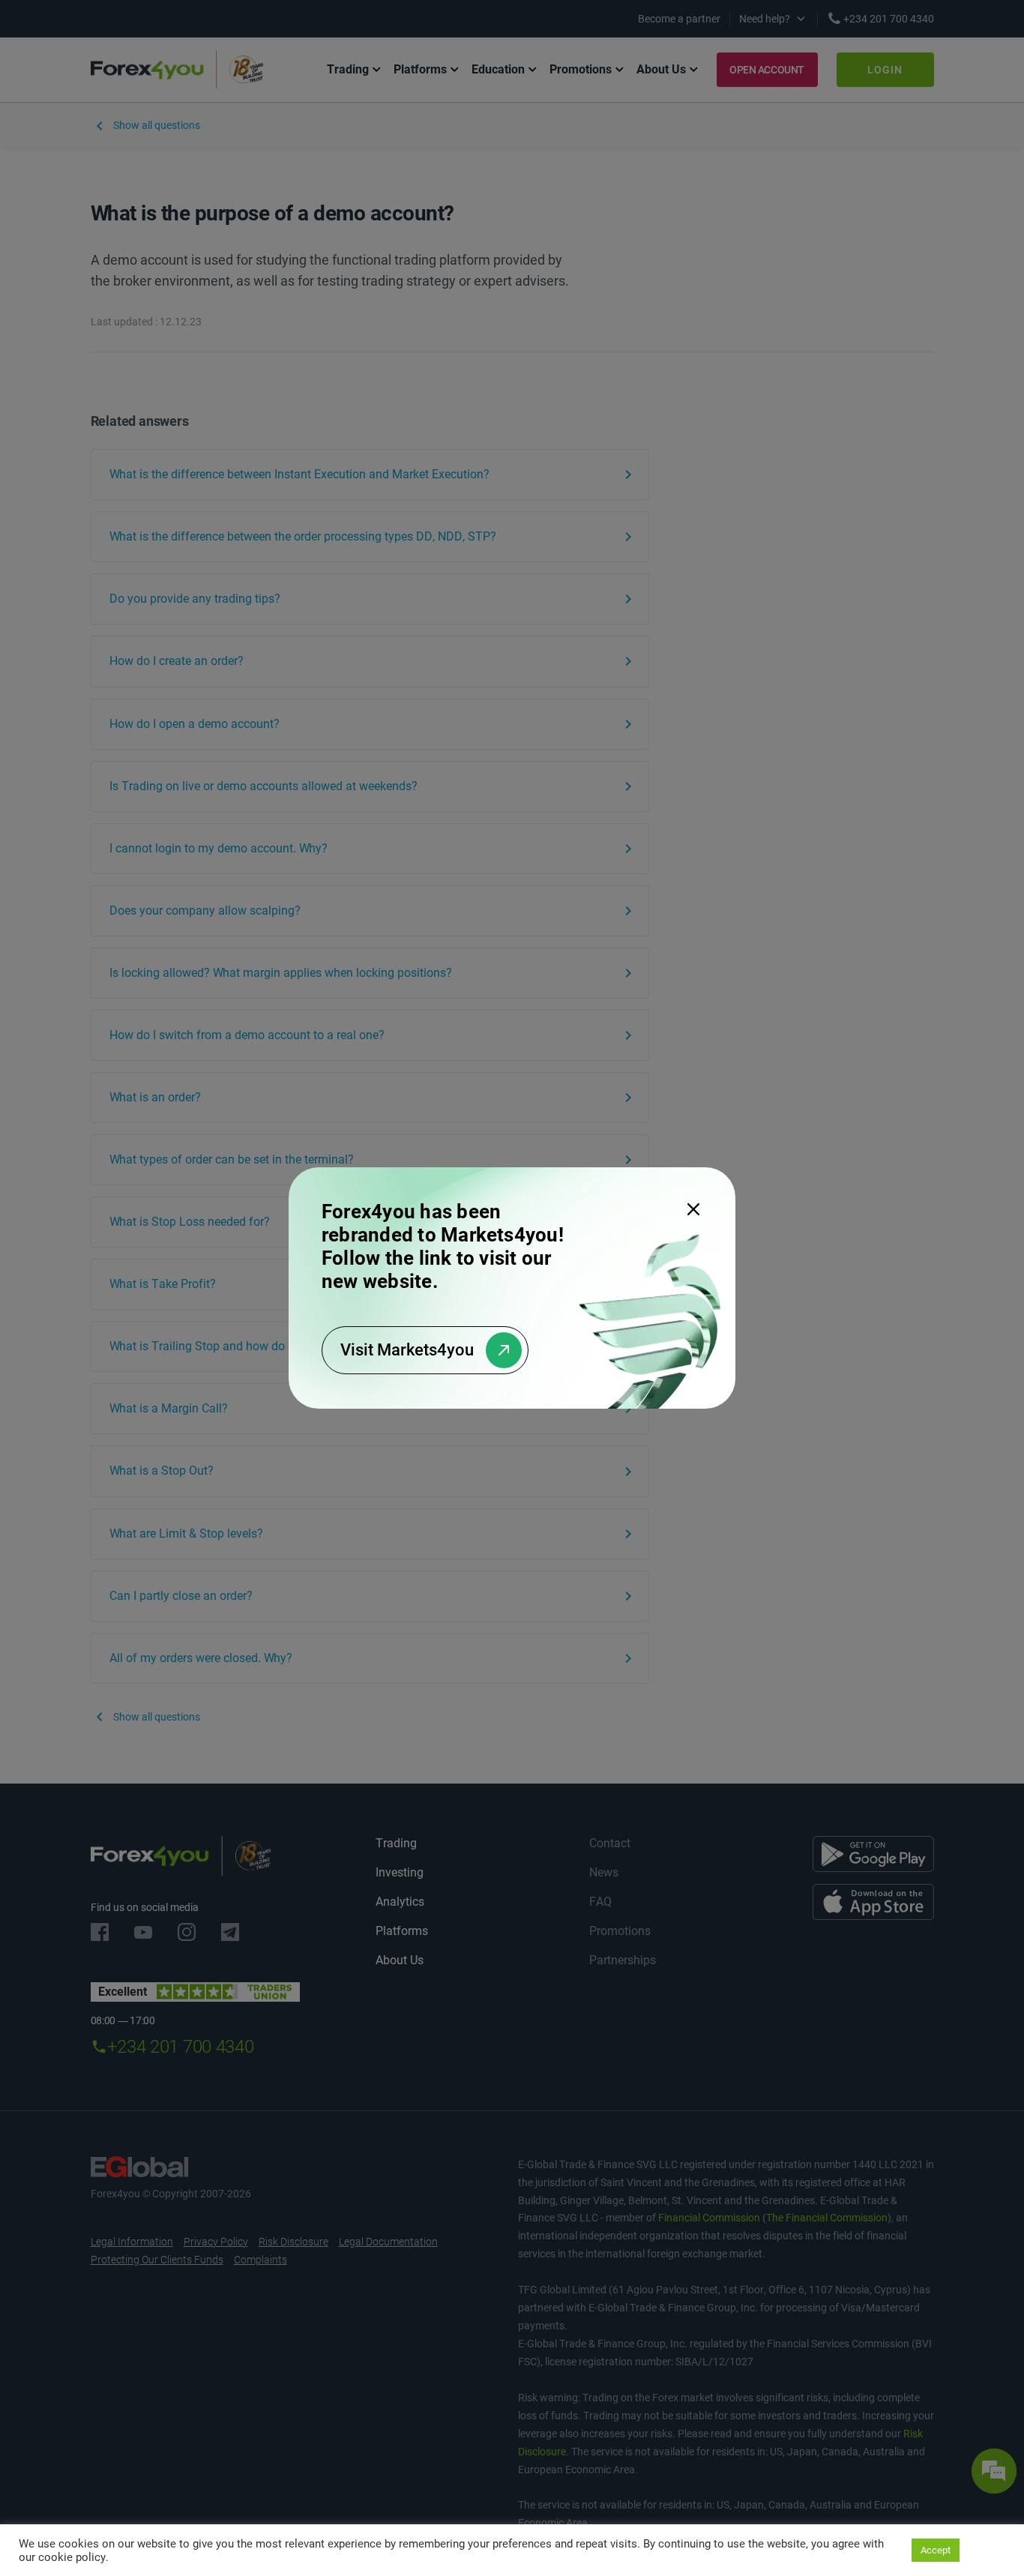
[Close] (693, 1209)
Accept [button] (936, 2550)
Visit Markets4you (407, 1350)
